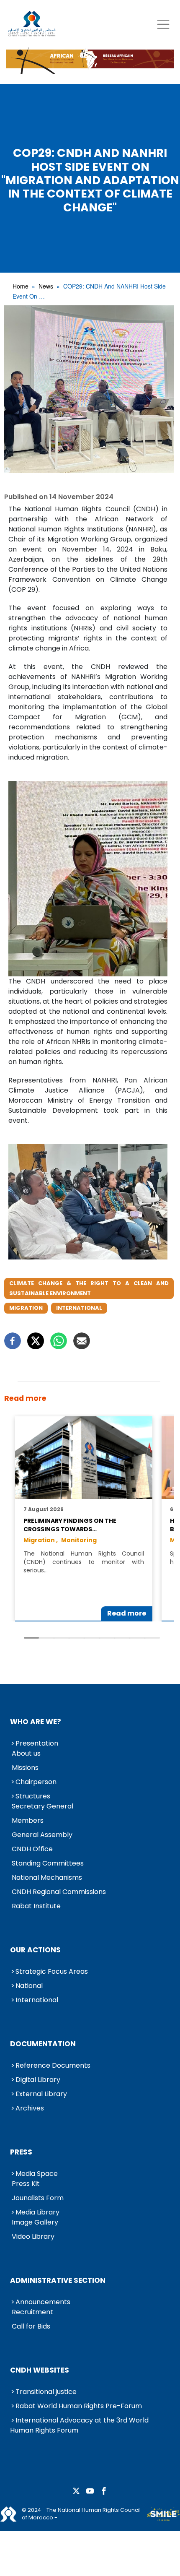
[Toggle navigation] (163, 24)
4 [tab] (77, 1638)
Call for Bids (31, 2326)
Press (21, 2152)
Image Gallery (35, 2222)
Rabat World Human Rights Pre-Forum (79, 2406)
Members (28, 1820)
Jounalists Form (38, 2198)
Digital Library (38, 2080)
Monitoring (79, 1540)
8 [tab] (137, 1638)
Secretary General (42, 1806)
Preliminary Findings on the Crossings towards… (70, 1525)
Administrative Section (58, 2280)
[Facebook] (13, 1341)
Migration (26, 1308)
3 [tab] (62, 1638)
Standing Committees (48, 1863)
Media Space (37, 2174)
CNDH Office (32, 1849)
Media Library (37, 2212)
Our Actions (35, 1950)
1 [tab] (31, 1638)
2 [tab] (46, 1638)
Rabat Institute (36, 1906)
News (46, 286)
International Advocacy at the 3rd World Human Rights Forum (79, 2425)
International (79, 1308)
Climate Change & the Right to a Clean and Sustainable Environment (89, 1288)
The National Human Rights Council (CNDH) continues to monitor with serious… (84, 1562)
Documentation (43, 2044)
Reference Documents (53, 2065)
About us (26, 1753)
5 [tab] (92, 1638)
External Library (41, 2094)
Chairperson (36, 1782)
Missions (25, 1768)
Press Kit (26, 2184)
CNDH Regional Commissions (59, 1892)
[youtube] (90, 2491)
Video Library (33, 2236)
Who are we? (36, 1722)
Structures (33, 1796)
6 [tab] (107, 1638)
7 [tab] (122, 1638)
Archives (30, 2108)
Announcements (43, 2302)
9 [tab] (152, 1638)
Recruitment (32, 2312)
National (29, 1986)
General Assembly (42, 1835)
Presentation (37, 1743)
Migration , (41, 1540)
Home (21, 286)
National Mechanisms (47, 1877)
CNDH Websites (40, 2370)
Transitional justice (46, 2392)
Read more (127, 1613)
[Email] (82, 1341)
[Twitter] (36, 1341)
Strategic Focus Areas (52, 1971)
